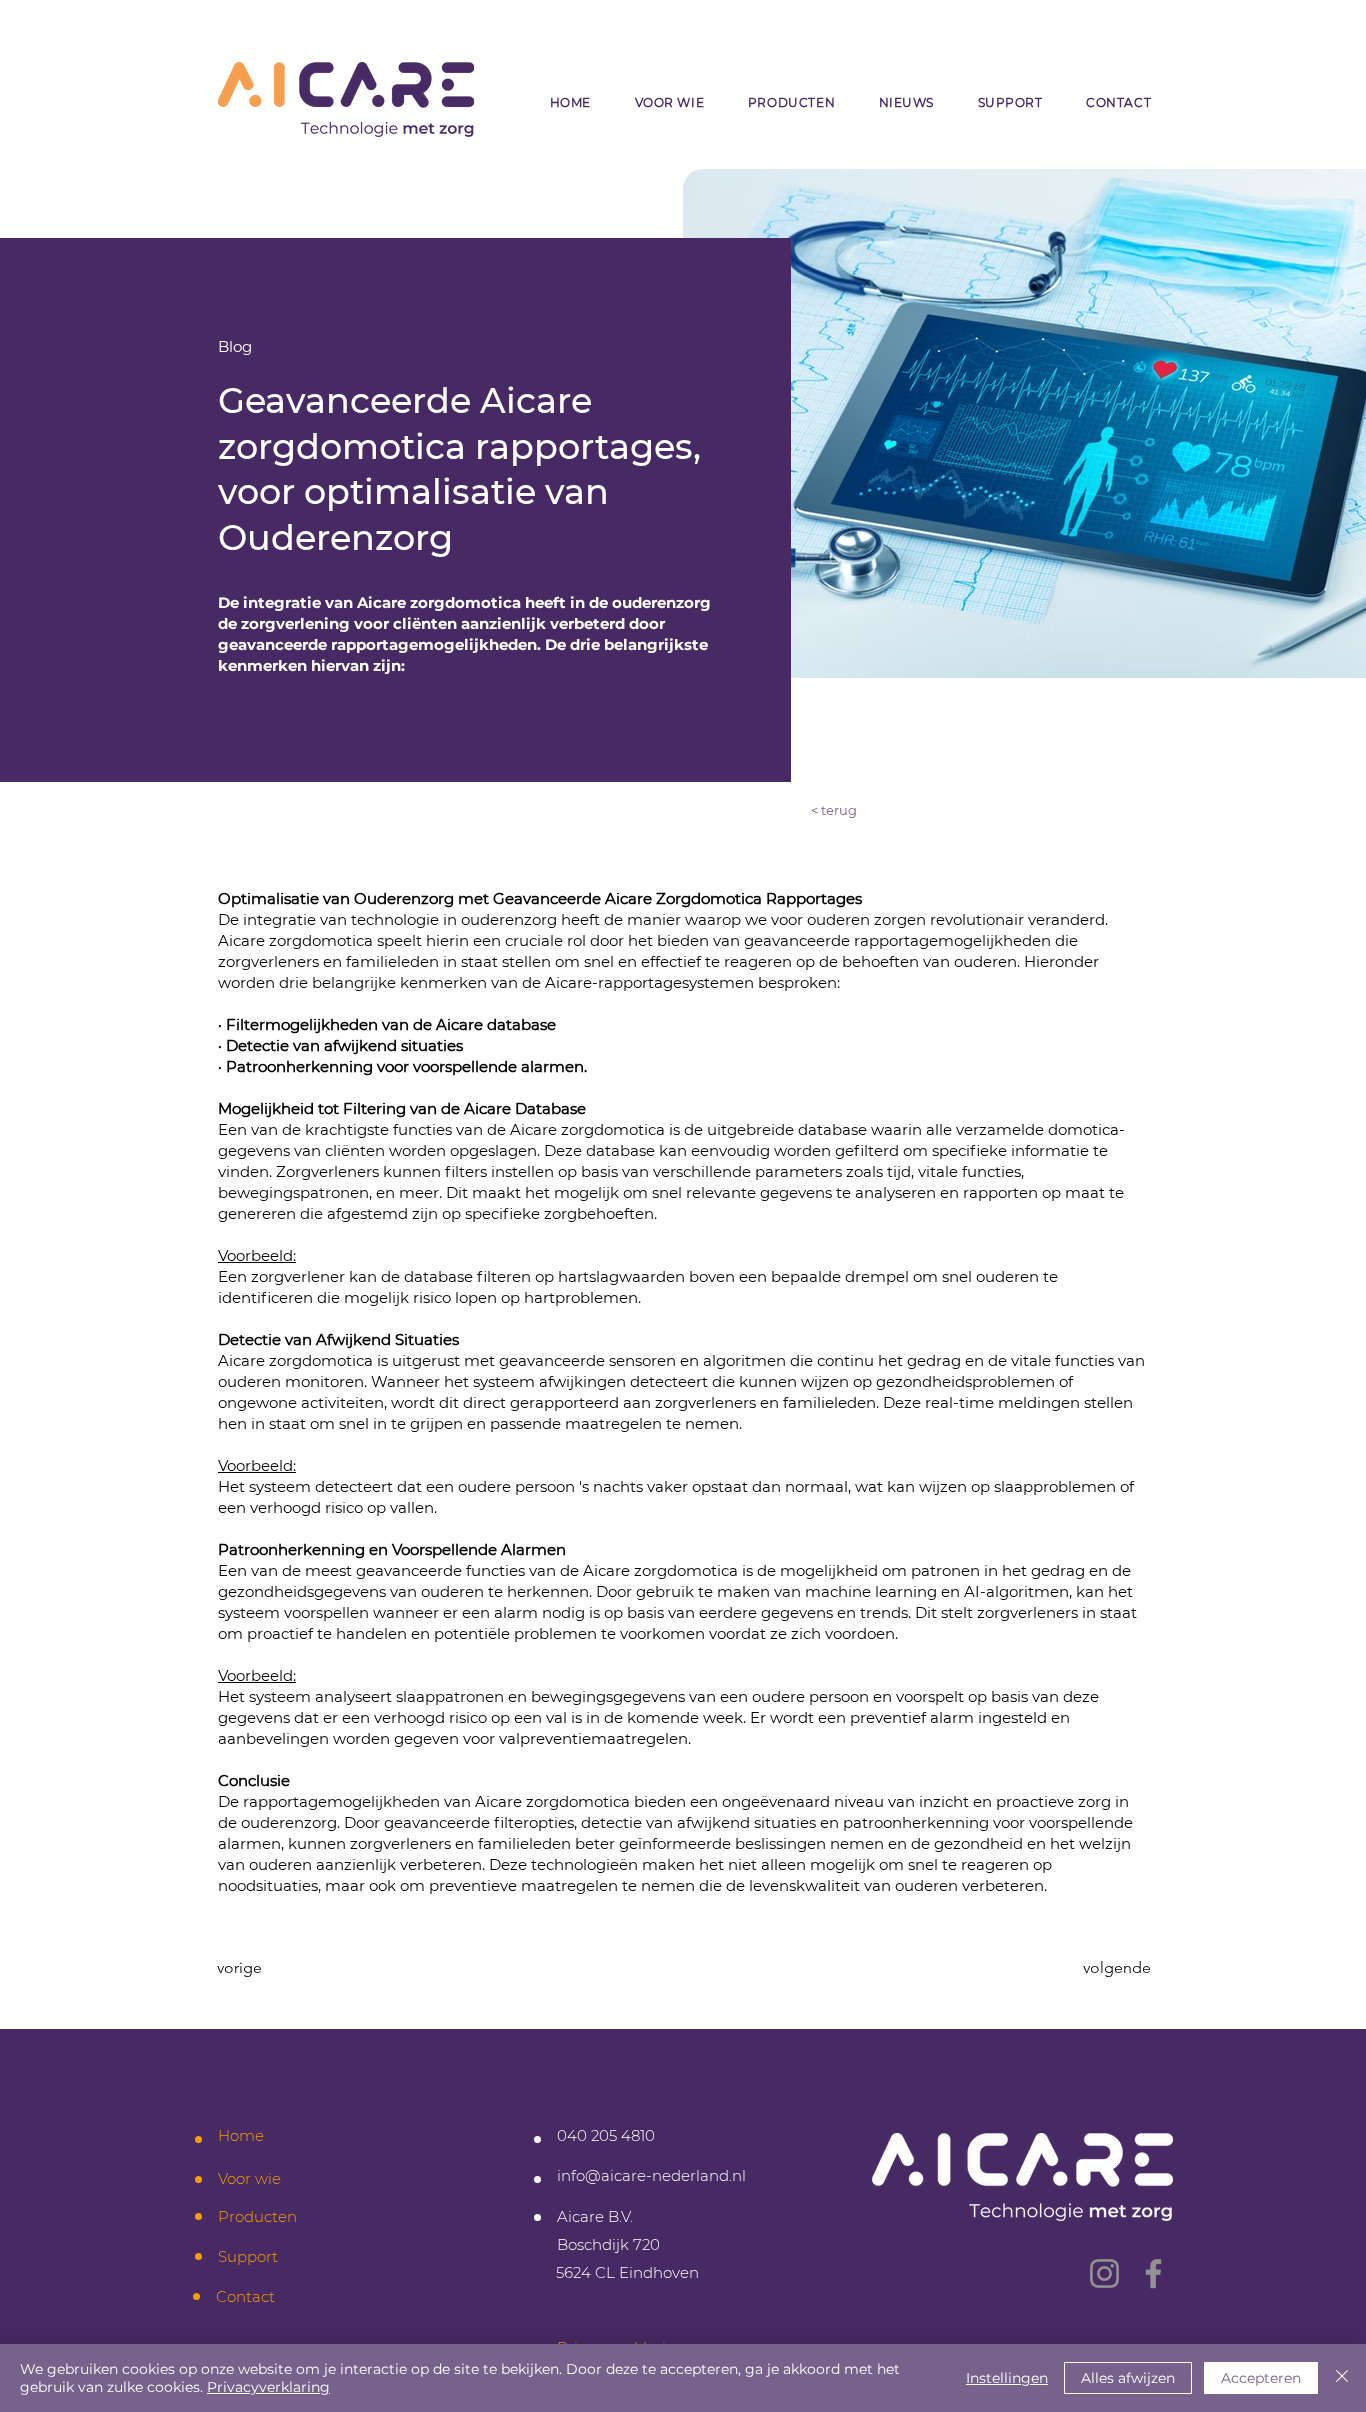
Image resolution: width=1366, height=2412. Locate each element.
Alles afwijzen (1128, 2378)
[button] (669, 102)
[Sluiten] (1342, 2378)
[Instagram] (1104, 2273)
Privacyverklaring (268, 2387)
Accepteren (1261, 2378)
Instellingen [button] (1007, 2378)
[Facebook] (1153, 2273)
